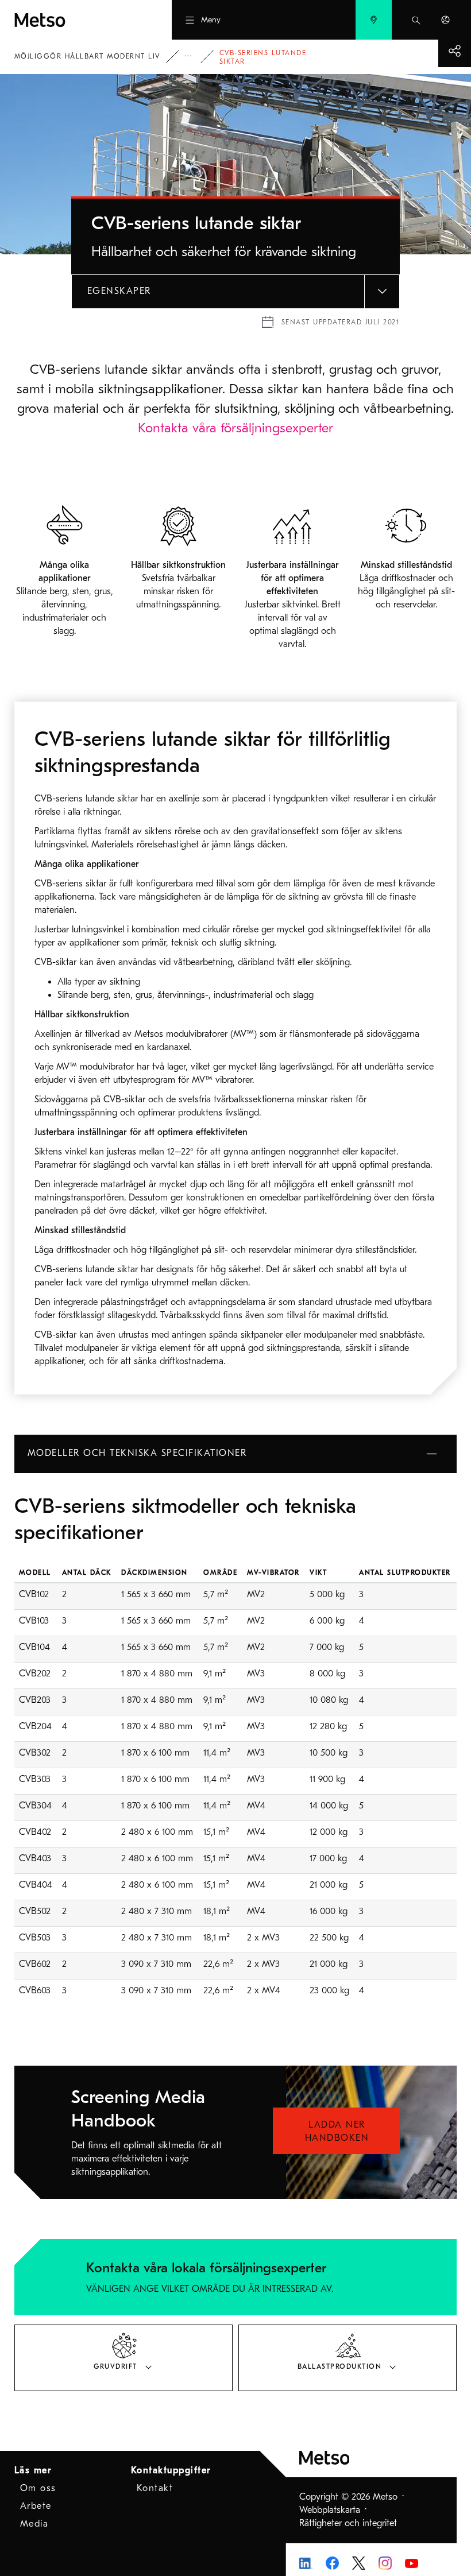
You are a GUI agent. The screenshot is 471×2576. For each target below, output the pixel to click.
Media (34, 2524)
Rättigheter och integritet (348, 2523)
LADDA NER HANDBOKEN (337, 2131)
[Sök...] (416, 20)
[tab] (123, 2358)
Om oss (38, 2488)
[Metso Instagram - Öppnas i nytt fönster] (385, 2562)
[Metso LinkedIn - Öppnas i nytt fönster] (306, 2563)
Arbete (36, 2506)
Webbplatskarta (330, 2510)
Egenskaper (119, 291)
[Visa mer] (455, 51)
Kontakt (155, 2488)
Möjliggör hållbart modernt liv (87, 56)
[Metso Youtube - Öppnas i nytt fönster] (412, 2563)
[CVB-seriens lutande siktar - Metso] (71, 20)
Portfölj (196, 57)
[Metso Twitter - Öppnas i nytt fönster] (359, 2562)
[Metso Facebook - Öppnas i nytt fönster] (332, 2562)
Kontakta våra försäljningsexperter (235, 428)
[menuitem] (374, 20)
